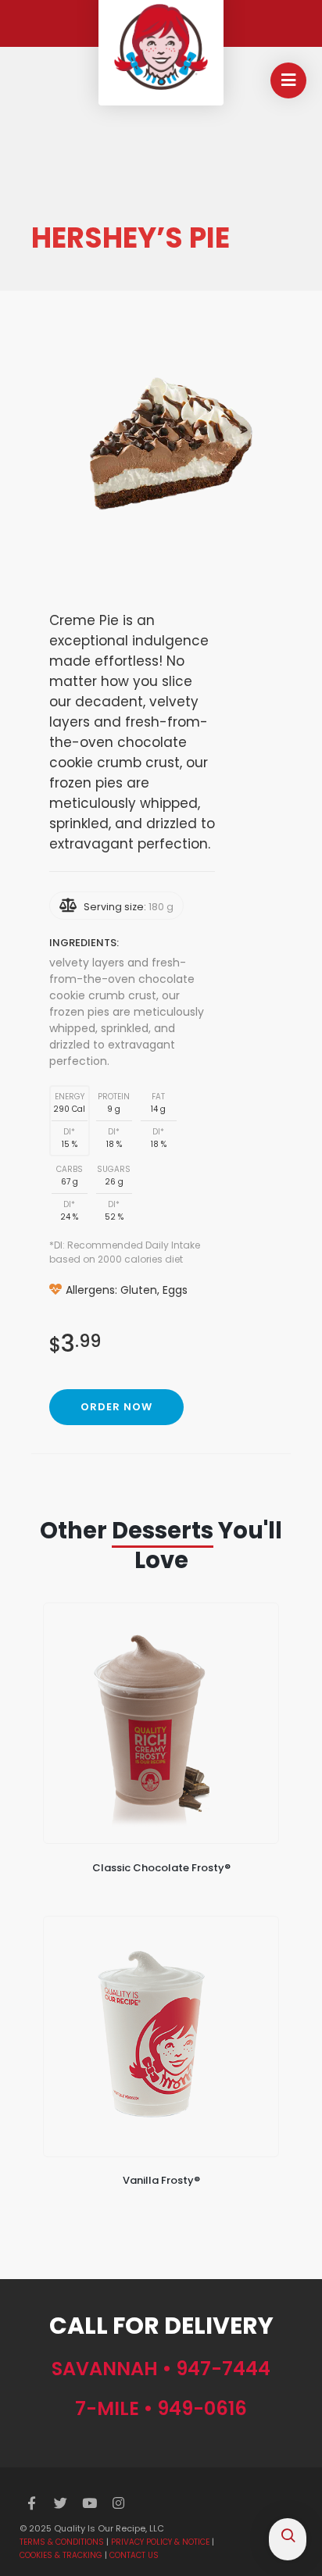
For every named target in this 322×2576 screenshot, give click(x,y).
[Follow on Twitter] (61, 2503)
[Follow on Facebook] (32, 2503)
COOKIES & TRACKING (61, 2555)
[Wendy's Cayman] (161, 47)
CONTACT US (134, 2555)
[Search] (288, 2537)
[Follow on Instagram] (119, 2503)
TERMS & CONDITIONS (62, 2542)
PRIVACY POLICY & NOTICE (160, 2542)
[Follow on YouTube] (90, 2503)
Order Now (116, 1407)
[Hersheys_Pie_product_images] (163, 452)
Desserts (163, 1531)
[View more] (161, 1723)
